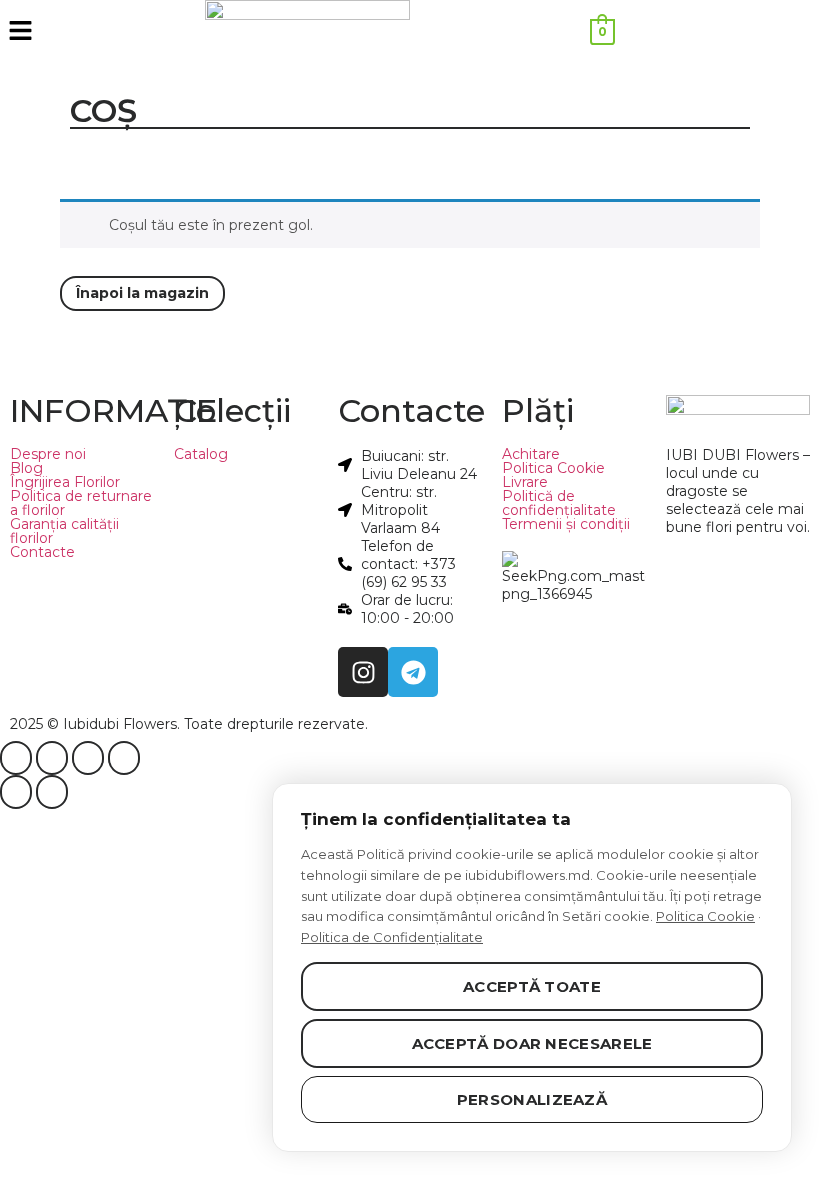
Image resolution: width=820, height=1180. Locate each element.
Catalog (201, 454)
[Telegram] (413, 672)
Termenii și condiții (566, 524)
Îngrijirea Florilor (65, 482)
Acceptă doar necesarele (532, 1043)
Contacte (42, 552)
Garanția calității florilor (64, 531)
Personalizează (532, 1099)
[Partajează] (88, 758)
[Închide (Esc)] (124, 758)
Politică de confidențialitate (559, 503)
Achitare (531, 454)
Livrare (525, 482)
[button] (102, 32)
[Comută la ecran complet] (52, 758)
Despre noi (48, 454)
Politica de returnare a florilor (81, 503)
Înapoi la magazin (142, 293)
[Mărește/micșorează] (16, 758)
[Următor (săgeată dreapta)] (52, 792)
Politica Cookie (553, 468)
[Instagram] (363, 672)
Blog (26, 468)
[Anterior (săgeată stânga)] (16, 792)
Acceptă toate (532, 986)
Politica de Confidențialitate (392, 937)
